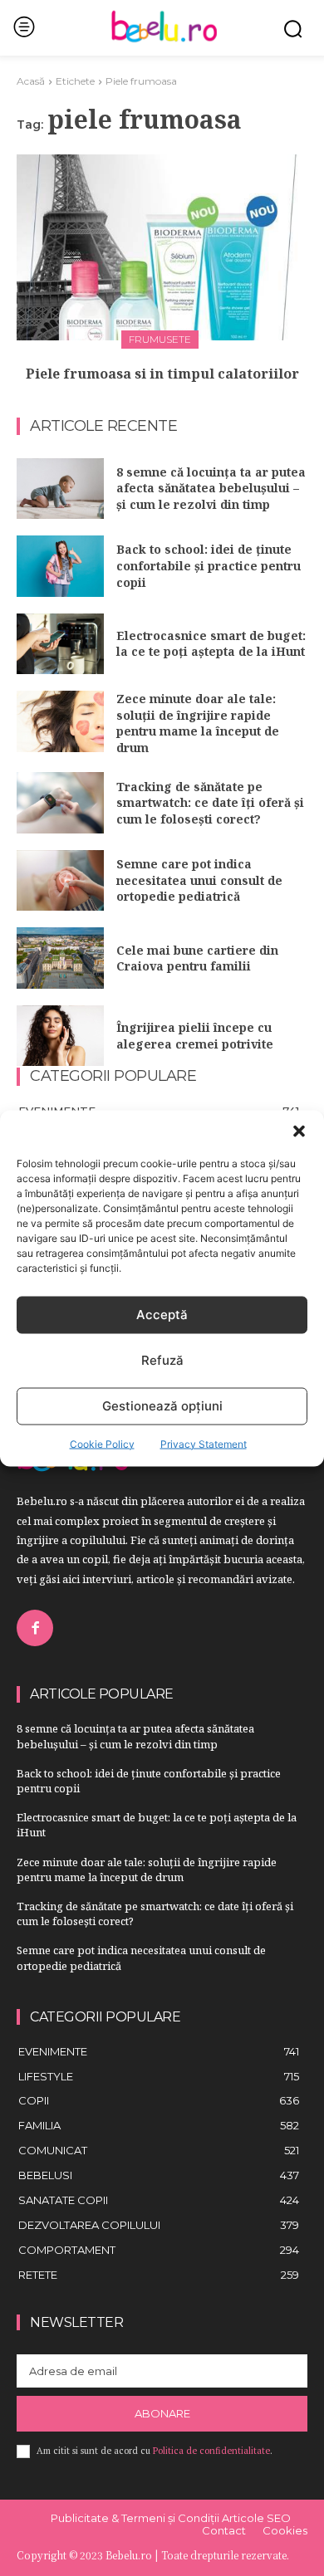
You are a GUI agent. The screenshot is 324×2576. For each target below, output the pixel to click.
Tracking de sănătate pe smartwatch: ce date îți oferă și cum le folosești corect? (210, 803)
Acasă (31, 81)
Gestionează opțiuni (162, 1406)
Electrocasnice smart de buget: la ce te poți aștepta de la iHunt (211, 644)
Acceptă (162, 1315)
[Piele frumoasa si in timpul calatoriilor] (162, 247)
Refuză (162, 1360)
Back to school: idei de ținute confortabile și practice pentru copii (209, 565)
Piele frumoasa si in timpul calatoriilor (162, 374)
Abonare (162, 2413)
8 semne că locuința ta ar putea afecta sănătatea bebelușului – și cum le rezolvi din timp (211, 488)
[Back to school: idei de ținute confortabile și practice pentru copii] (60, 566)
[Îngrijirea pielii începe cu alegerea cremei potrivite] (60, 1036)
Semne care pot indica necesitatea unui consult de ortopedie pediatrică (199, 880)
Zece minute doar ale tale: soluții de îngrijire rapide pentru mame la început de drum (198, 723)
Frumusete (160, 339)
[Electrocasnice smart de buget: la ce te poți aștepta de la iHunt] (60, 644)
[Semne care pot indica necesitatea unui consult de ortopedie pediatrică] (60, 881)
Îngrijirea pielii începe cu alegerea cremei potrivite (195, 1036)
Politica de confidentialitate (211, 2451)
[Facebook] (35, 1628)
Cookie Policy (102, 1443)
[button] (299, 1131)
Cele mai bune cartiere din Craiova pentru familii (197, 958)
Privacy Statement (204, 1443)
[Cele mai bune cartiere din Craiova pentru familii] (60, 958)
